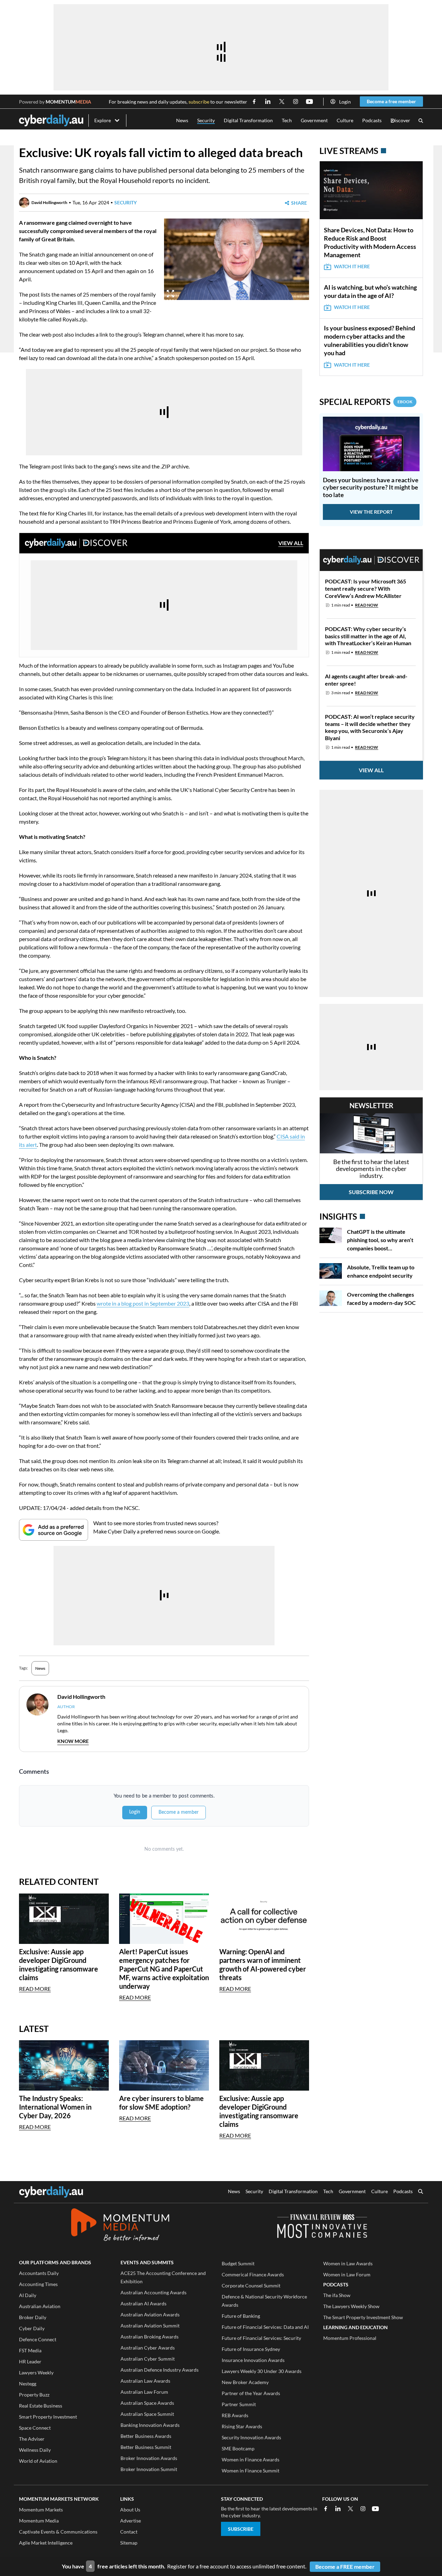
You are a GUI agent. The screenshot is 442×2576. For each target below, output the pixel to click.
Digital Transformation (248, 120)
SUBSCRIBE (241, 2529)
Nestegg (28, 2384)
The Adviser (32, 2439)
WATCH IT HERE (352, 266)
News (182, 120)
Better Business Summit (146, 2447)
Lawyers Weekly (36, 2372)
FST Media (30, 2350)
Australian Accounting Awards (153, 2292)
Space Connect (35, 2428)
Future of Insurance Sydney (251, 2349)
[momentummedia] (120, 2226)
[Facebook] (326, 2509)
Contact (129, 2532)
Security (206, 120)
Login (345, 102)
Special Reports (366, 402)
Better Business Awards (146, 2436)
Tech (287, 120)
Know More (73, 1741)
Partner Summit (239, 2404)
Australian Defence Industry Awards (160, 2370)
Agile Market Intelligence (46, 2543)
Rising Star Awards (242, 2426)
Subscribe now (371, 1192)
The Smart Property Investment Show (363, 2317)
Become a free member (391, 101)
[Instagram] (363, 2509)
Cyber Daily (32, 2328)
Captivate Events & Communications (58, 2532)
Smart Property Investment (48, 2417)
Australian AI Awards (143, 2303)
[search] (421, 2192)
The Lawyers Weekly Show (351, 2306)
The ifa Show (337, 2295)
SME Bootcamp (238, 2448)
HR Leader (30, 2361)
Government (314, 120)
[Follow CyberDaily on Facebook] (254, 101)
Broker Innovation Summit (149, 2469)
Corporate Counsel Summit (251, 2286)
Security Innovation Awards (251, 2437)
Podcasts (372, 120)
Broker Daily (33, 2317)
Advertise (131, 2521)
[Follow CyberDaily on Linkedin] (268, 101)
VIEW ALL (291, 543)
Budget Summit (238, 2263)
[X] (350, 2509)
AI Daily (28, 2295)
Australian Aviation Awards (150, 2314)
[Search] (421, 121)
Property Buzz (34, 2395)
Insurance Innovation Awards (253, 2360)
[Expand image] (170, 294)
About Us (130, 2510)
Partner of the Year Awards (251, 2393)
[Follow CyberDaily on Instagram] (296, 101)
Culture (345, 120)
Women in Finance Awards (251, 2459)
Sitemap (129, 2543)
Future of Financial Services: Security (261, 2338)
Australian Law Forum (144, 2392)
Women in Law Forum (347, 2274)
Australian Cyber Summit (148, 2359)
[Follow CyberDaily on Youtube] (309, 101)
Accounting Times (38, 2284)
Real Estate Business (41, 2406)
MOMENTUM (68, 102)
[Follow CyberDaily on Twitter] (282, 101)
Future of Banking (241, 2316)
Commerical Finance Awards (253, 2274)
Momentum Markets (41, 2510)
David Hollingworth (49, 202)
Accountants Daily (39, 2273)
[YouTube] (375, 2509)
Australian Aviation (40, 2306)
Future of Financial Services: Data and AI (265, 2327)
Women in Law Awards (348, 2263)
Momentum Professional (350, 2338)
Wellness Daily (35, 2450)
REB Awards (235, 2415)
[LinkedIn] (338, 2509)
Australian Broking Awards (150, 2337)
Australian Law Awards (145, 2381)
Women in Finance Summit (251, 2471)
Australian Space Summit (147, 2414)
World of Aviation (38, 2461)
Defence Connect (38, 2339)
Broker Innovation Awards (149, 2458)
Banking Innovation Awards (150, 2425)
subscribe (199, 102)
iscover (400, 121)
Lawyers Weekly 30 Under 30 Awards (262, 2371)
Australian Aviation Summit (150, 2326)
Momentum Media (39, 2521)
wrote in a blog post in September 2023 (143, 1303)
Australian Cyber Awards (148, 2348)
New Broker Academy (245, 2382)
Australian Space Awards (147, 2403)
